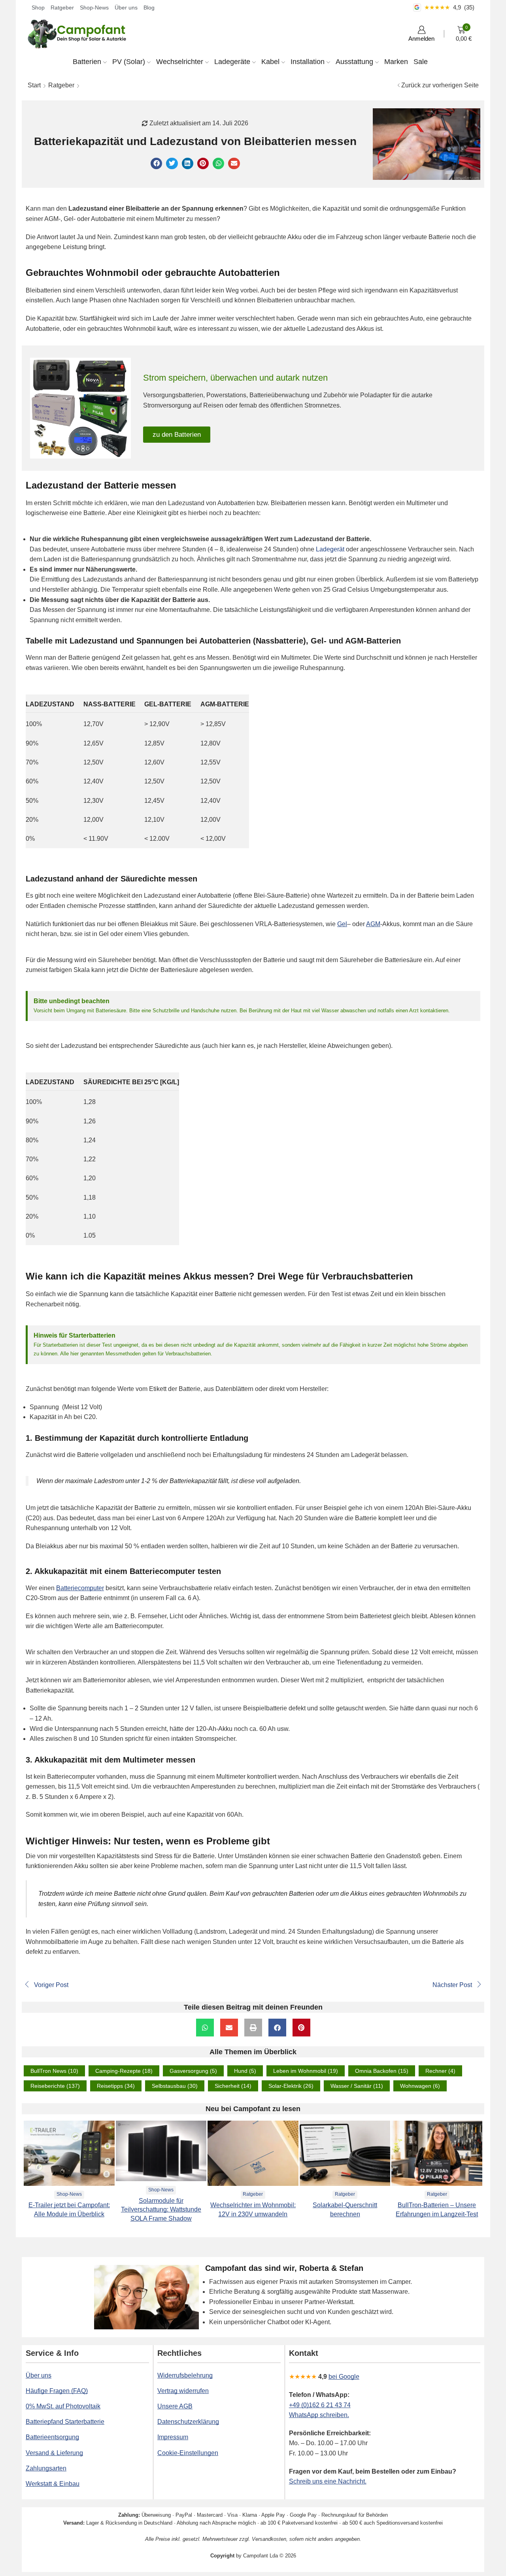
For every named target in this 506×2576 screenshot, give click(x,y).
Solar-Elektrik (291, 2086)
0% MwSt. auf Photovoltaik (63, 2406)
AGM (373, 924)
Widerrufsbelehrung (185, 2375)
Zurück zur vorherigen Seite (440, 85)
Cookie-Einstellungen (188, 2453)
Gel (342, 924)
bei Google (344, 2377)
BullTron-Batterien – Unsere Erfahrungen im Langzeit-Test (437, 2210)
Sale (421, 62)
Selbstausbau (175, 2086)
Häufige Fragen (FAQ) (57, 2391)
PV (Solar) (129, 62)
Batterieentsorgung (52, 2437)
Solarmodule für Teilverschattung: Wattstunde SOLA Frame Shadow (161, 2210)
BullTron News (54, 2071)
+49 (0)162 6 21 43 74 (320, 2405)
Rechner (440, 2071)
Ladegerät (330, 549)
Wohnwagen (420, 2086)
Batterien (87, 62)
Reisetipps (116, 2086)
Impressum (173, 2437)
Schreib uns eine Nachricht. (328, 2481)
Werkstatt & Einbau (53, 2484)
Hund (245, 2071)
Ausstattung (354, 62)
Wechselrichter (180, 62)
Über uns (126, 8)
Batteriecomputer (80, 1588)
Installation (308, 62)
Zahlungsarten (46, 2468)
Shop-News (94, 8)
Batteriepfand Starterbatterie (65, 2422)
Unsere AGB (175, 2406)
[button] (156, 163)
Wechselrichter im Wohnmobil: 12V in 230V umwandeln (253, 2210)
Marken (396, 62)
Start (34, 85)
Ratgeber (62, 8)
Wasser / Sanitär (357, 2086)
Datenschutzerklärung (188, 2422)
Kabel (270, 62)
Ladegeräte (232, 62)
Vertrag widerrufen (183, 2391)
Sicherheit (233, 2086)
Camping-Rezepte (124, 2071)
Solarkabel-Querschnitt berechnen (345, 2210)
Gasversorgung (193, 2071)
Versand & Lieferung (54, 2453)
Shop (38, 8)
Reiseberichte (55, 2086)
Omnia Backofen (382, 2071)
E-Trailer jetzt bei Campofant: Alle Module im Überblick (69, 2210)
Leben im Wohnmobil (306, 2071)
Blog (149, 8)
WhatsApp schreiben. (319, 2415)
